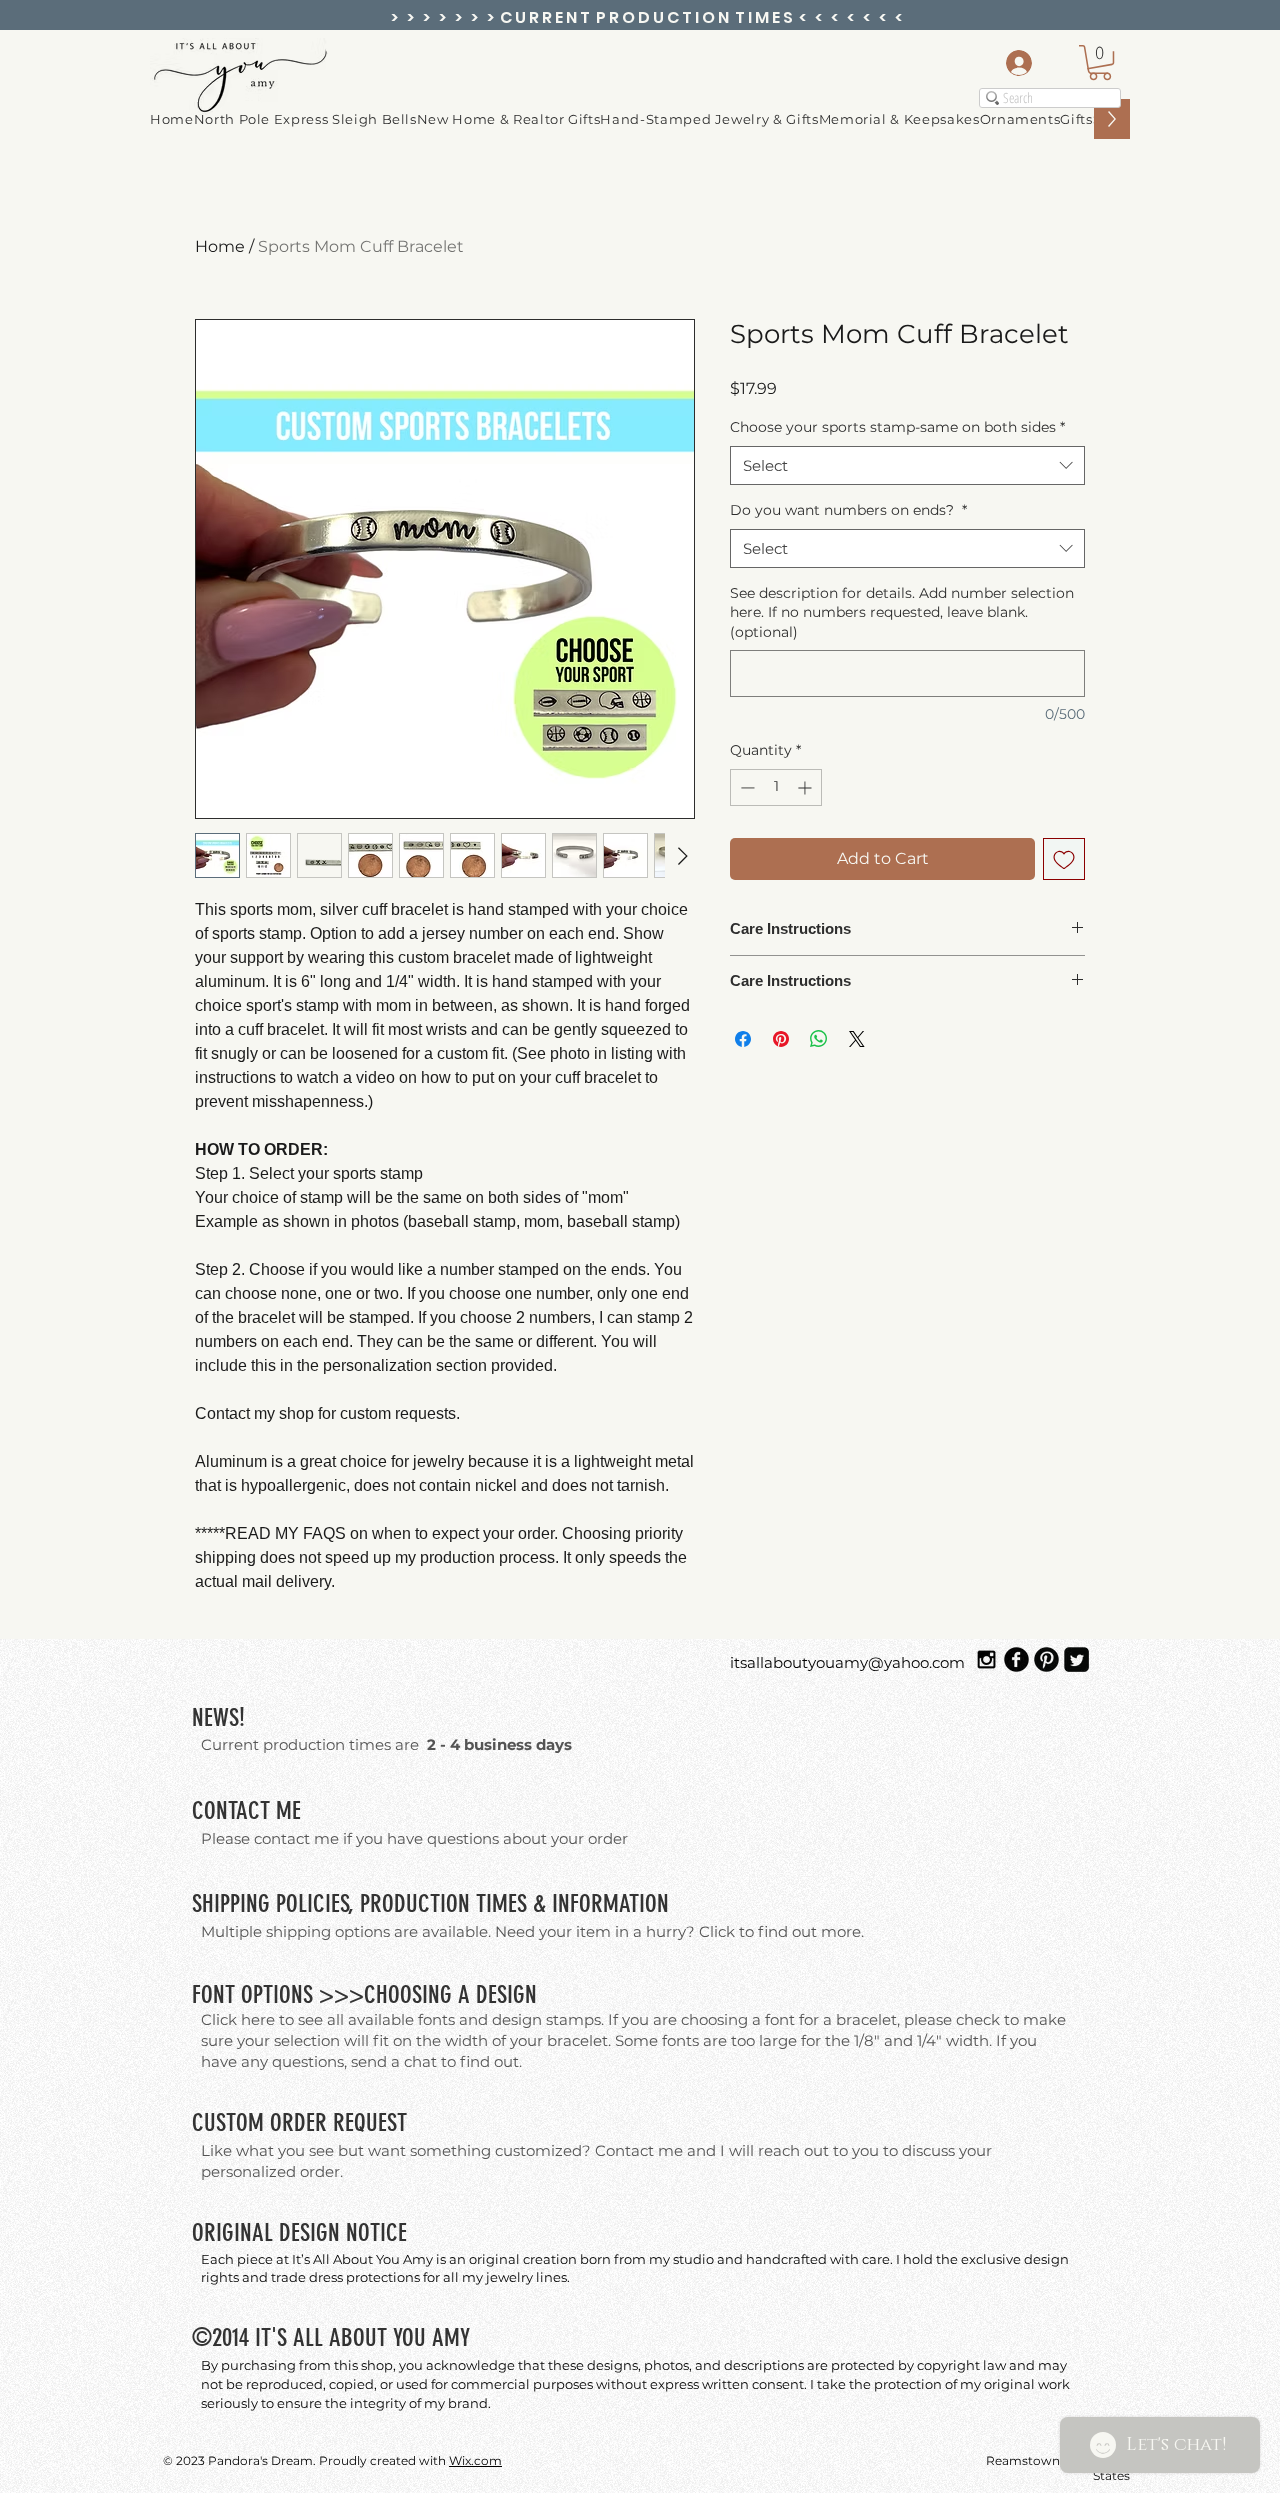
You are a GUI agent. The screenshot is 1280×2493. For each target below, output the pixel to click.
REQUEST (370, 2122)
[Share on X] (857, 1039)
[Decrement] (745, 787)
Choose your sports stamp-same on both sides (897, 427)
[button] (1020, 119)
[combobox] (907, 465)
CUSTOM (228, 2122)
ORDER (298, 2122)
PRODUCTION (415, 1903)
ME (288, 1810)
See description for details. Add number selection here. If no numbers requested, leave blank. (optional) (902, 612)
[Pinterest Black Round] (1046, 1659)
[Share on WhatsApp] (819, 1039)
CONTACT (231, 1810)
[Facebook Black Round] (1016, 1659)
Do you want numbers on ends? (848, 510)
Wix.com (475, 2460)
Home (220, 246)
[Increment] (806, 787)
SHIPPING (231, 1903)
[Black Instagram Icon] (986, 1659)
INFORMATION (610, 1903)
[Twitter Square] (1076, 1659)
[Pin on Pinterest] (781, 1039)
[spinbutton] (776, 787)
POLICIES (312, 1903)
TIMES (501, 1903)
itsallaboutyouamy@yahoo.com (847, 1662)
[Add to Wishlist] (1064, 859)
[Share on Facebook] (743, 1039)
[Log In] (1013, 63)
